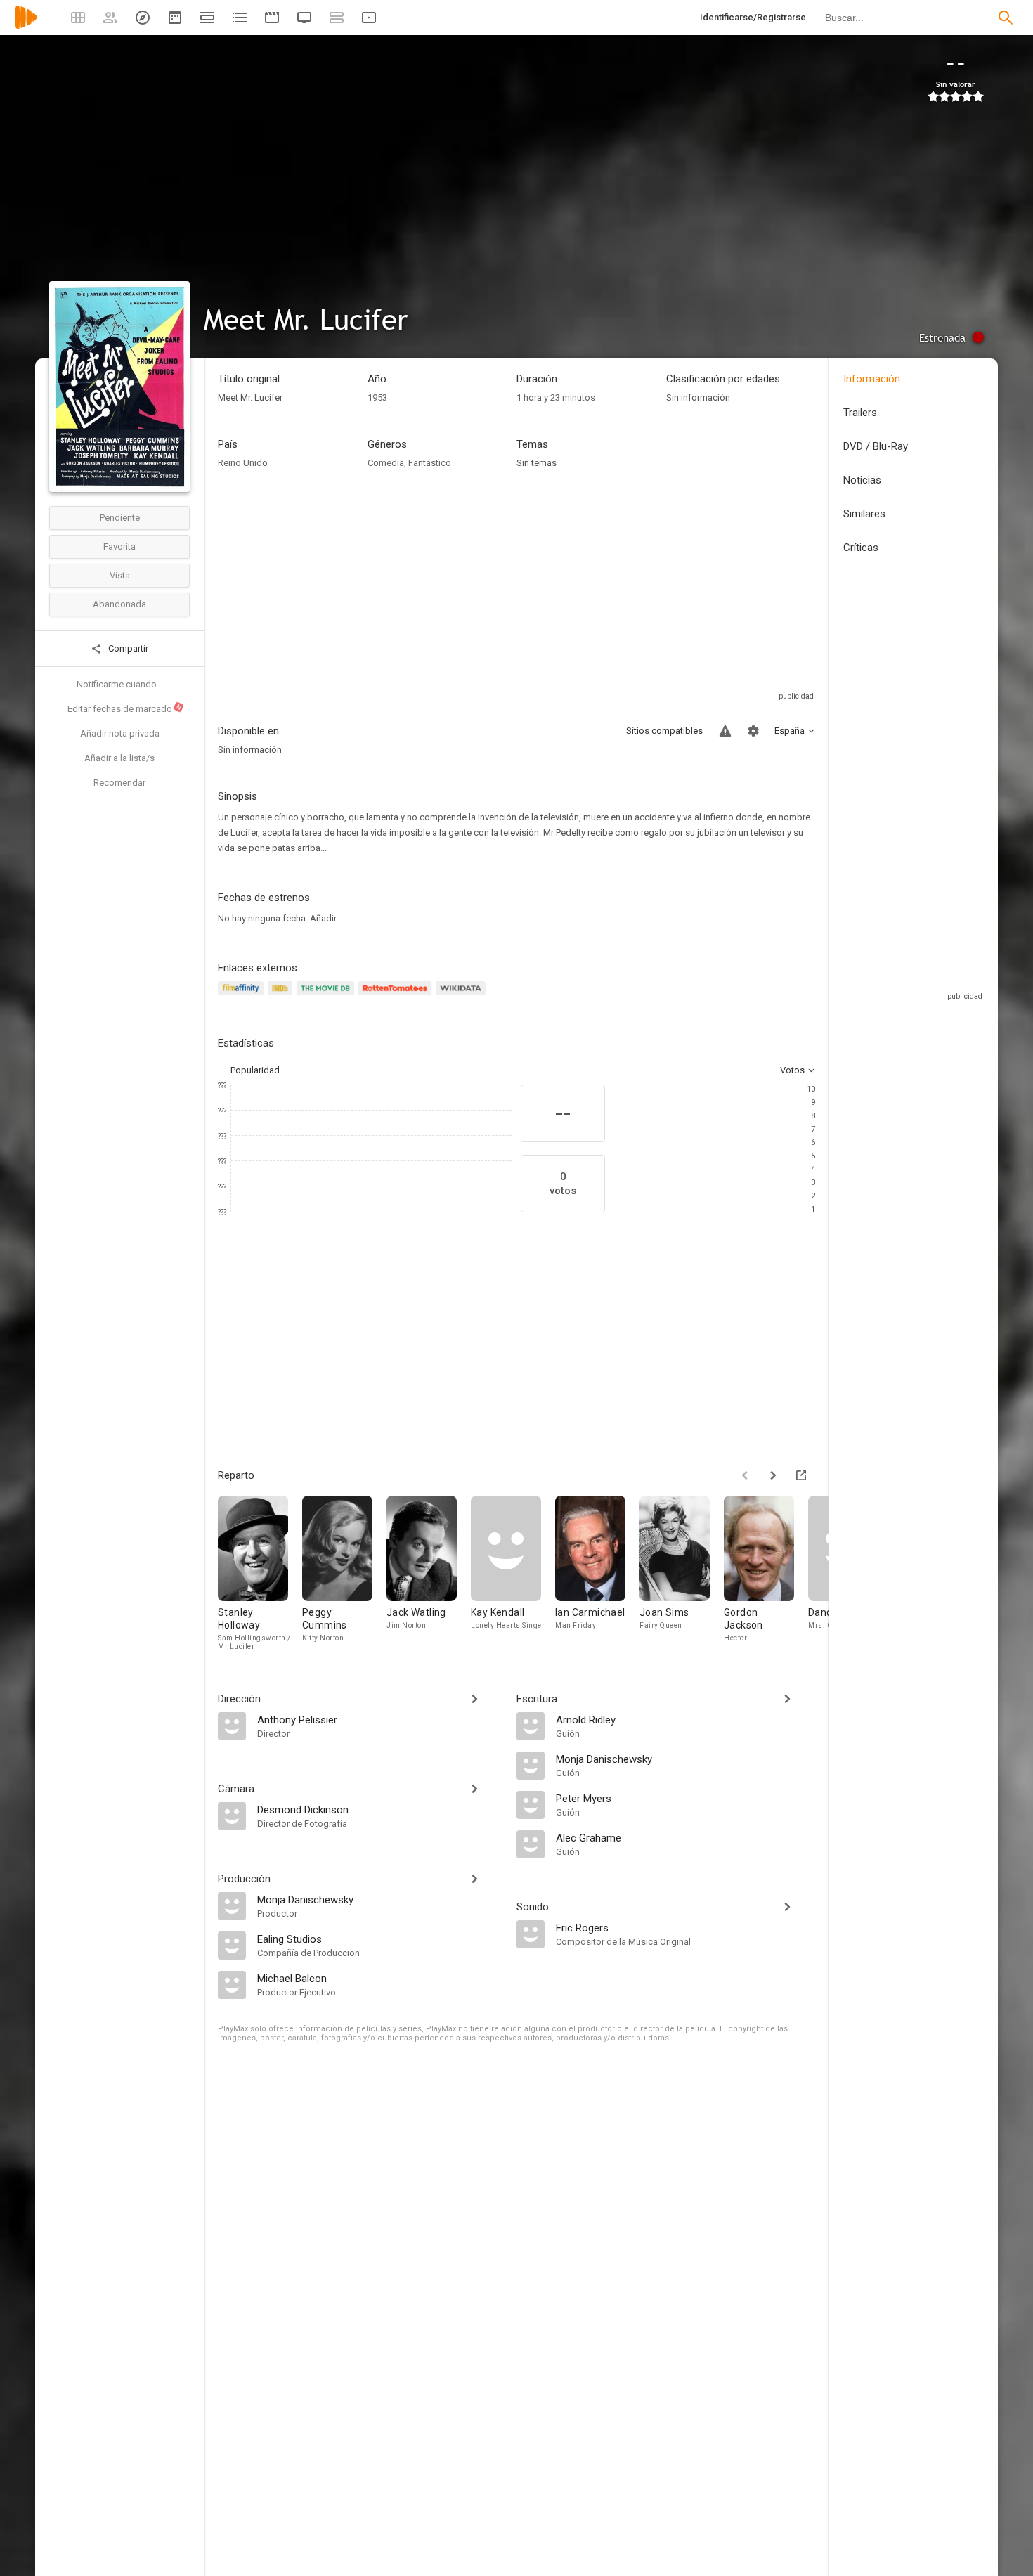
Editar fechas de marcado (125, 708)
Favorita (119, 546)
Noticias (862, 480)
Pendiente (120, 518)
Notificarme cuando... (120, 684)
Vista (120, 575)
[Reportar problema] (725, 731)
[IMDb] (282, 996)
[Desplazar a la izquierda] (745, 1475)
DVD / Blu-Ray (876, 446)
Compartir (127, 648)
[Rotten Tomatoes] (397, 996)
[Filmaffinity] (243, 996)
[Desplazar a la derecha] (773, 1475)
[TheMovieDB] (327, 996)
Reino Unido (243, 463)
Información (872, 379)
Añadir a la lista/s (119, 758)
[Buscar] (1006, 18)
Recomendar (119, 783)
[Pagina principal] (26, 26)
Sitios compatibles (664, 731)
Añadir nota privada (120, 733)
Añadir (323, 918)
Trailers (860, 413)
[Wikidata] (462, 996)
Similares (864, 514)
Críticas (861, 548)
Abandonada (119, 604)
